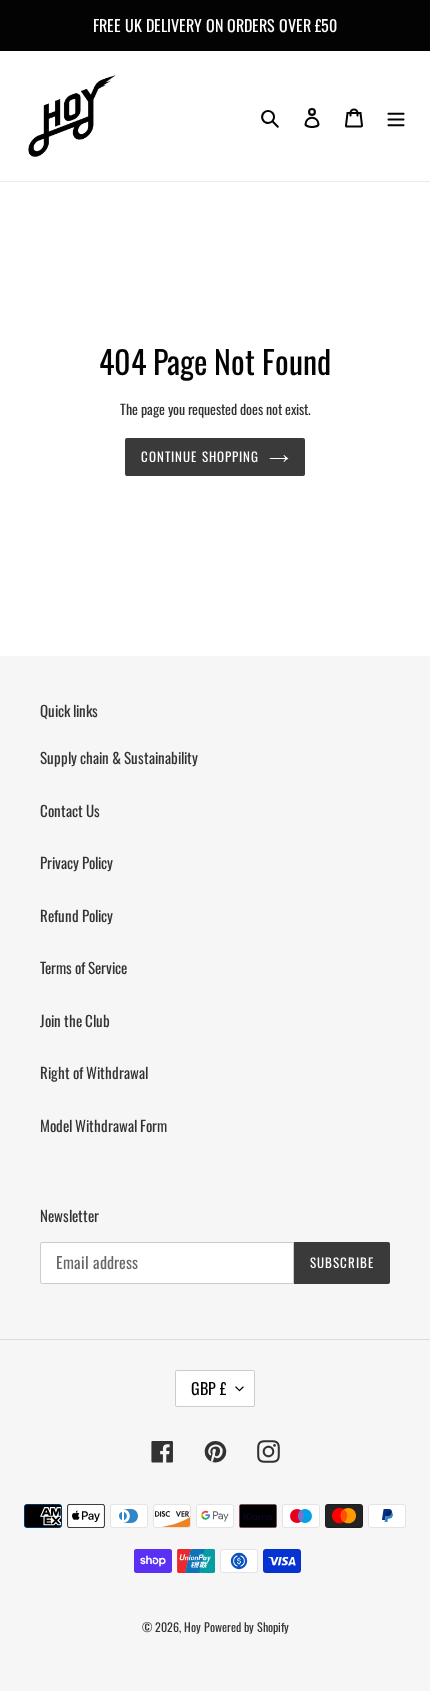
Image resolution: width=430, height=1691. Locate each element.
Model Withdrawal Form (103, 1125)
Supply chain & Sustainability (119, 757)
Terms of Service (83, 967)
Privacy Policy (76, 862)
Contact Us (70, 810)
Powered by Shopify (246, 1626)
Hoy (192, 1626)
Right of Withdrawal (94, 1072)
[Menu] (396, 116)
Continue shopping (200, 456)
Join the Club (75, 1020)
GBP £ (208, 1388)
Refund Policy (76, 915)
